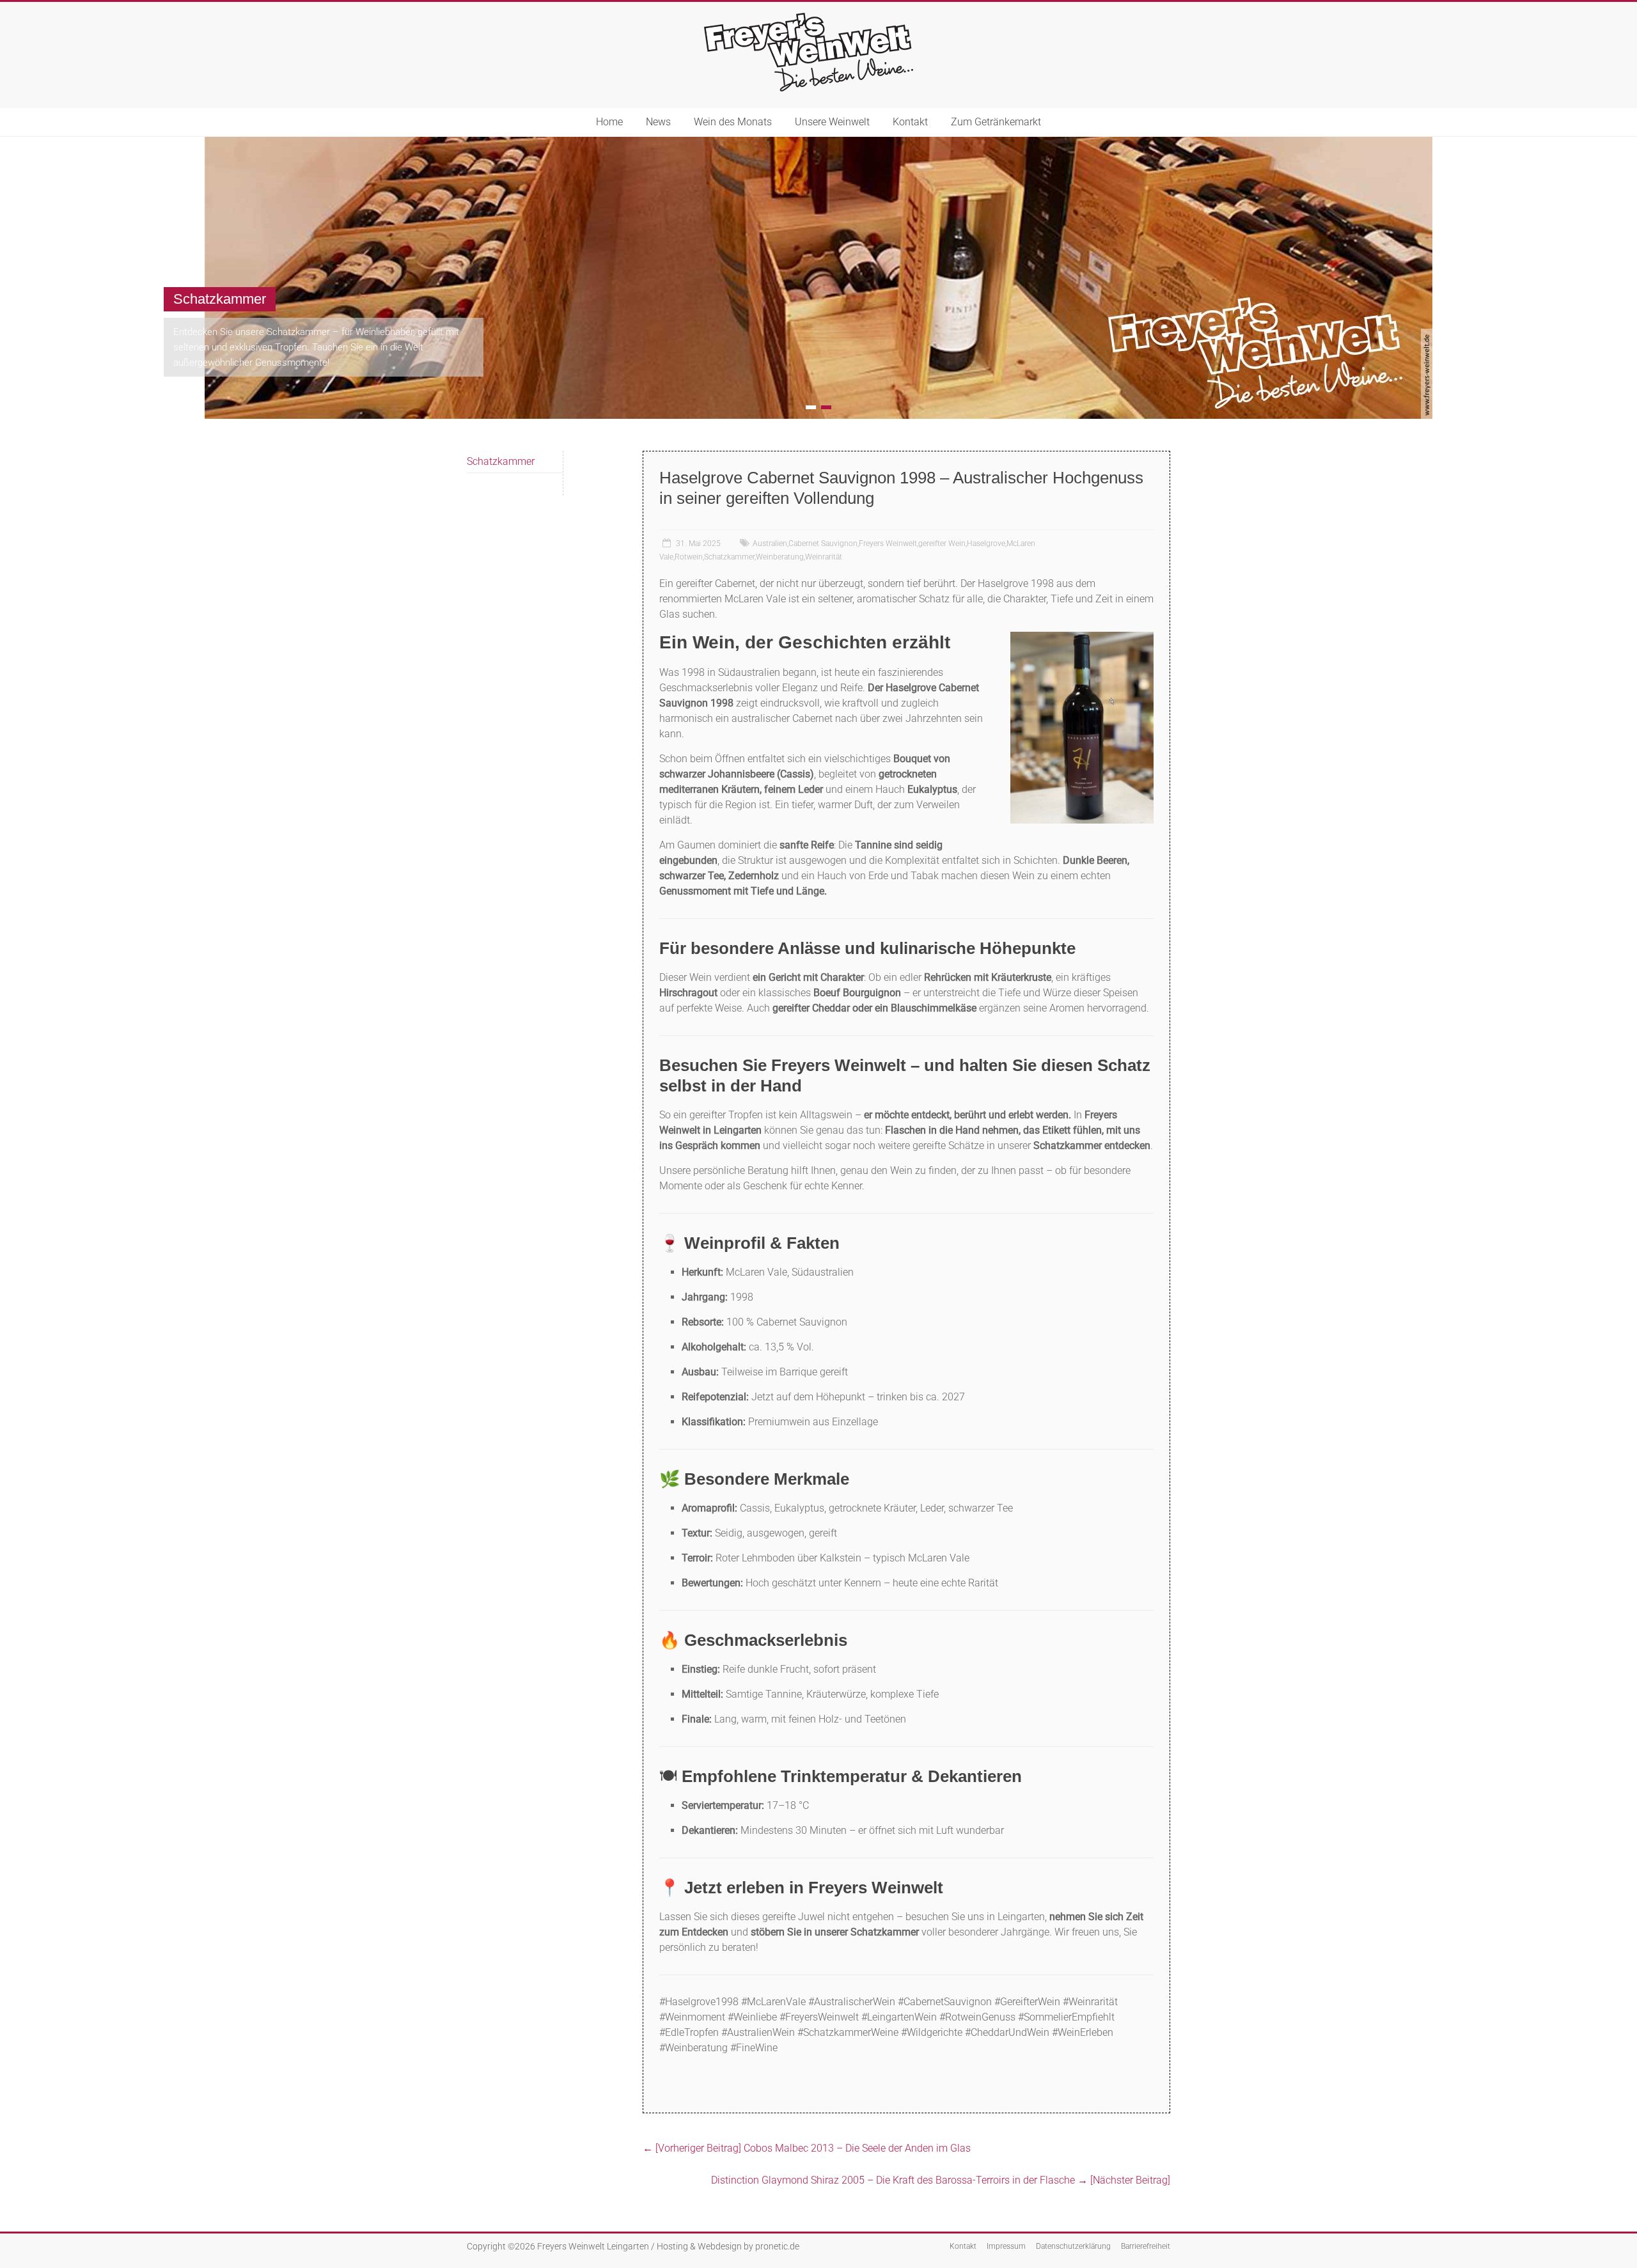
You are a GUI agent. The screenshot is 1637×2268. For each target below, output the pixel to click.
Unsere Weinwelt (832, 122)
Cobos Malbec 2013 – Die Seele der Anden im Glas (807, 2147)
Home (609, 122)
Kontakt (910, 122)
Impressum (1006, 2246)
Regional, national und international (1355, 298)
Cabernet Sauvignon (823, 543)
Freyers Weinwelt (888, 543)
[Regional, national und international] (818, 143)
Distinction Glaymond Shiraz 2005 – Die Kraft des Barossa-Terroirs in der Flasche (941, 2179)
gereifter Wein (942, 543)
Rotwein (689, 556)
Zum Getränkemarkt (996, 122)
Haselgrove (986, 543)
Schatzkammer (729, 556)
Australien (770, 543)
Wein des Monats (733, 122)
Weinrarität (824, 556)
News (658, 122)
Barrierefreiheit (1146, 2246)
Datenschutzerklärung (1073, 2246)
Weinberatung (780, 556)
